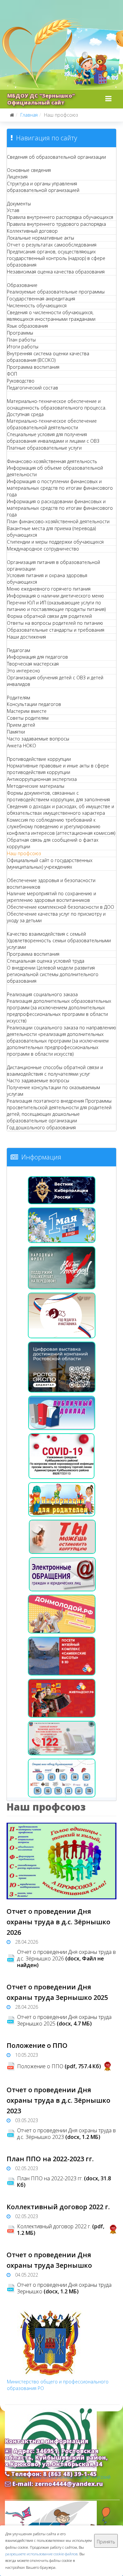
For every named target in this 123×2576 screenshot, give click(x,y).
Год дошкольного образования (41, 1127)
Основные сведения (29, 170)
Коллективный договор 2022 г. (58, 2207)
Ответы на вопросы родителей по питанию (55, 623)
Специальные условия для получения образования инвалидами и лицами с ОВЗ (53, 438)
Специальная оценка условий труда (46, 961)
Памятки (16, 732)
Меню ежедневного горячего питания (49, 589)
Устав (13, 210)
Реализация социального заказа (42, 994)
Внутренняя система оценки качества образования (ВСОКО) (48, 357)
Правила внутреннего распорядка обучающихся (60, 217)
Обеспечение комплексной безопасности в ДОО (61, 907)
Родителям (19, 698)
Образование (22, 285)
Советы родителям (28, 718)
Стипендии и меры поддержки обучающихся (55, 542)
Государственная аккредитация (41, 299)
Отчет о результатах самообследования (52, 245)
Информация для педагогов (37, 657)
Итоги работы (23, 347)
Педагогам (19, 650)
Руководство (21, 381)
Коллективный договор (32, 231)
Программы (20, 333)
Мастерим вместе (27, 711)
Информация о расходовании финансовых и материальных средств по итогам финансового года (60, 508)
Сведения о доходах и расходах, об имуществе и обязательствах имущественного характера (61, 810)
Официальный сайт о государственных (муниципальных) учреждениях (50, 864)
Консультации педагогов (34, 704)
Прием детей (21, 725)
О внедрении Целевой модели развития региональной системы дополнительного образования (53, 974)
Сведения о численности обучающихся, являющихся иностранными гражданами (51, 316)
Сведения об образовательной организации (56, 157)
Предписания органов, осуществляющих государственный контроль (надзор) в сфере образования (56, 258)
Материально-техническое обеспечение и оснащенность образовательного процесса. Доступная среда (57, 408)
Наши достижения (26, 637)
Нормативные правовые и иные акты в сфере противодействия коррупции (58, 769)
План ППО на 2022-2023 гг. (50, 2159)
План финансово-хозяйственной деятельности (58, 521)
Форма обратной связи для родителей (49, 616)
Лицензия (17, 177)
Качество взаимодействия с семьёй (46, 934)
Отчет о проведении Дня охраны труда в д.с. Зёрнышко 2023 (58, 2100)
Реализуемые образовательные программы (56, 292)
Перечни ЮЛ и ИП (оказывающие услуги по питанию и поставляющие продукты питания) (56, 606)
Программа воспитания (33, 367)
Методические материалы (36, 786)
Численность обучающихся (37, 305)
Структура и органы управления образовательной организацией (43, 187)
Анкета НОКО (21, 746)
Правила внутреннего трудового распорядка (56, 224)
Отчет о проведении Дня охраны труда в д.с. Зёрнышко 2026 (58, 1922)
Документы (19, 204)
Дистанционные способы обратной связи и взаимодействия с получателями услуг (55, 1071)
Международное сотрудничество (43, 549)
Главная (29, 115)
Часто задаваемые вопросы (38, 739)
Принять (106, 2542)
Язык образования (27, 326)
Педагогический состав (32, 388)
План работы (21, 340)
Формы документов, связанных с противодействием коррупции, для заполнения (58, 796)
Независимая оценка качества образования (56, 272)
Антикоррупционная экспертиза (42, 779)
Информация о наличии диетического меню (55, 596)
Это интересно (23, 671)
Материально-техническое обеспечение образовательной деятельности (52, 424)
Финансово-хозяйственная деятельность (52, 461)
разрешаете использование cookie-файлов (41, 2554)
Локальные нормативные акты (41, 238)
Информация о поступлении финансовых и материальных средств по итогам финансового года (60, 488)
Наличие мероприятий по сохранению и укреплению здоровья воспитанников (51, 897)
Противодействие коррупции (39, 759)
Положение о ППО (37, 2045)
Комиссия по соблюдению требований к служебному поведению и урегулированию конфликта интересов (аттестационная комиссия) (61, 826)
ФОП (12, 374)
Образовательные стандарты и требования (56, 630)
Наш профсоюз (24, 853)
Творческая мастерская (33, 664)
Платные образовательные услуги (44, 448)
